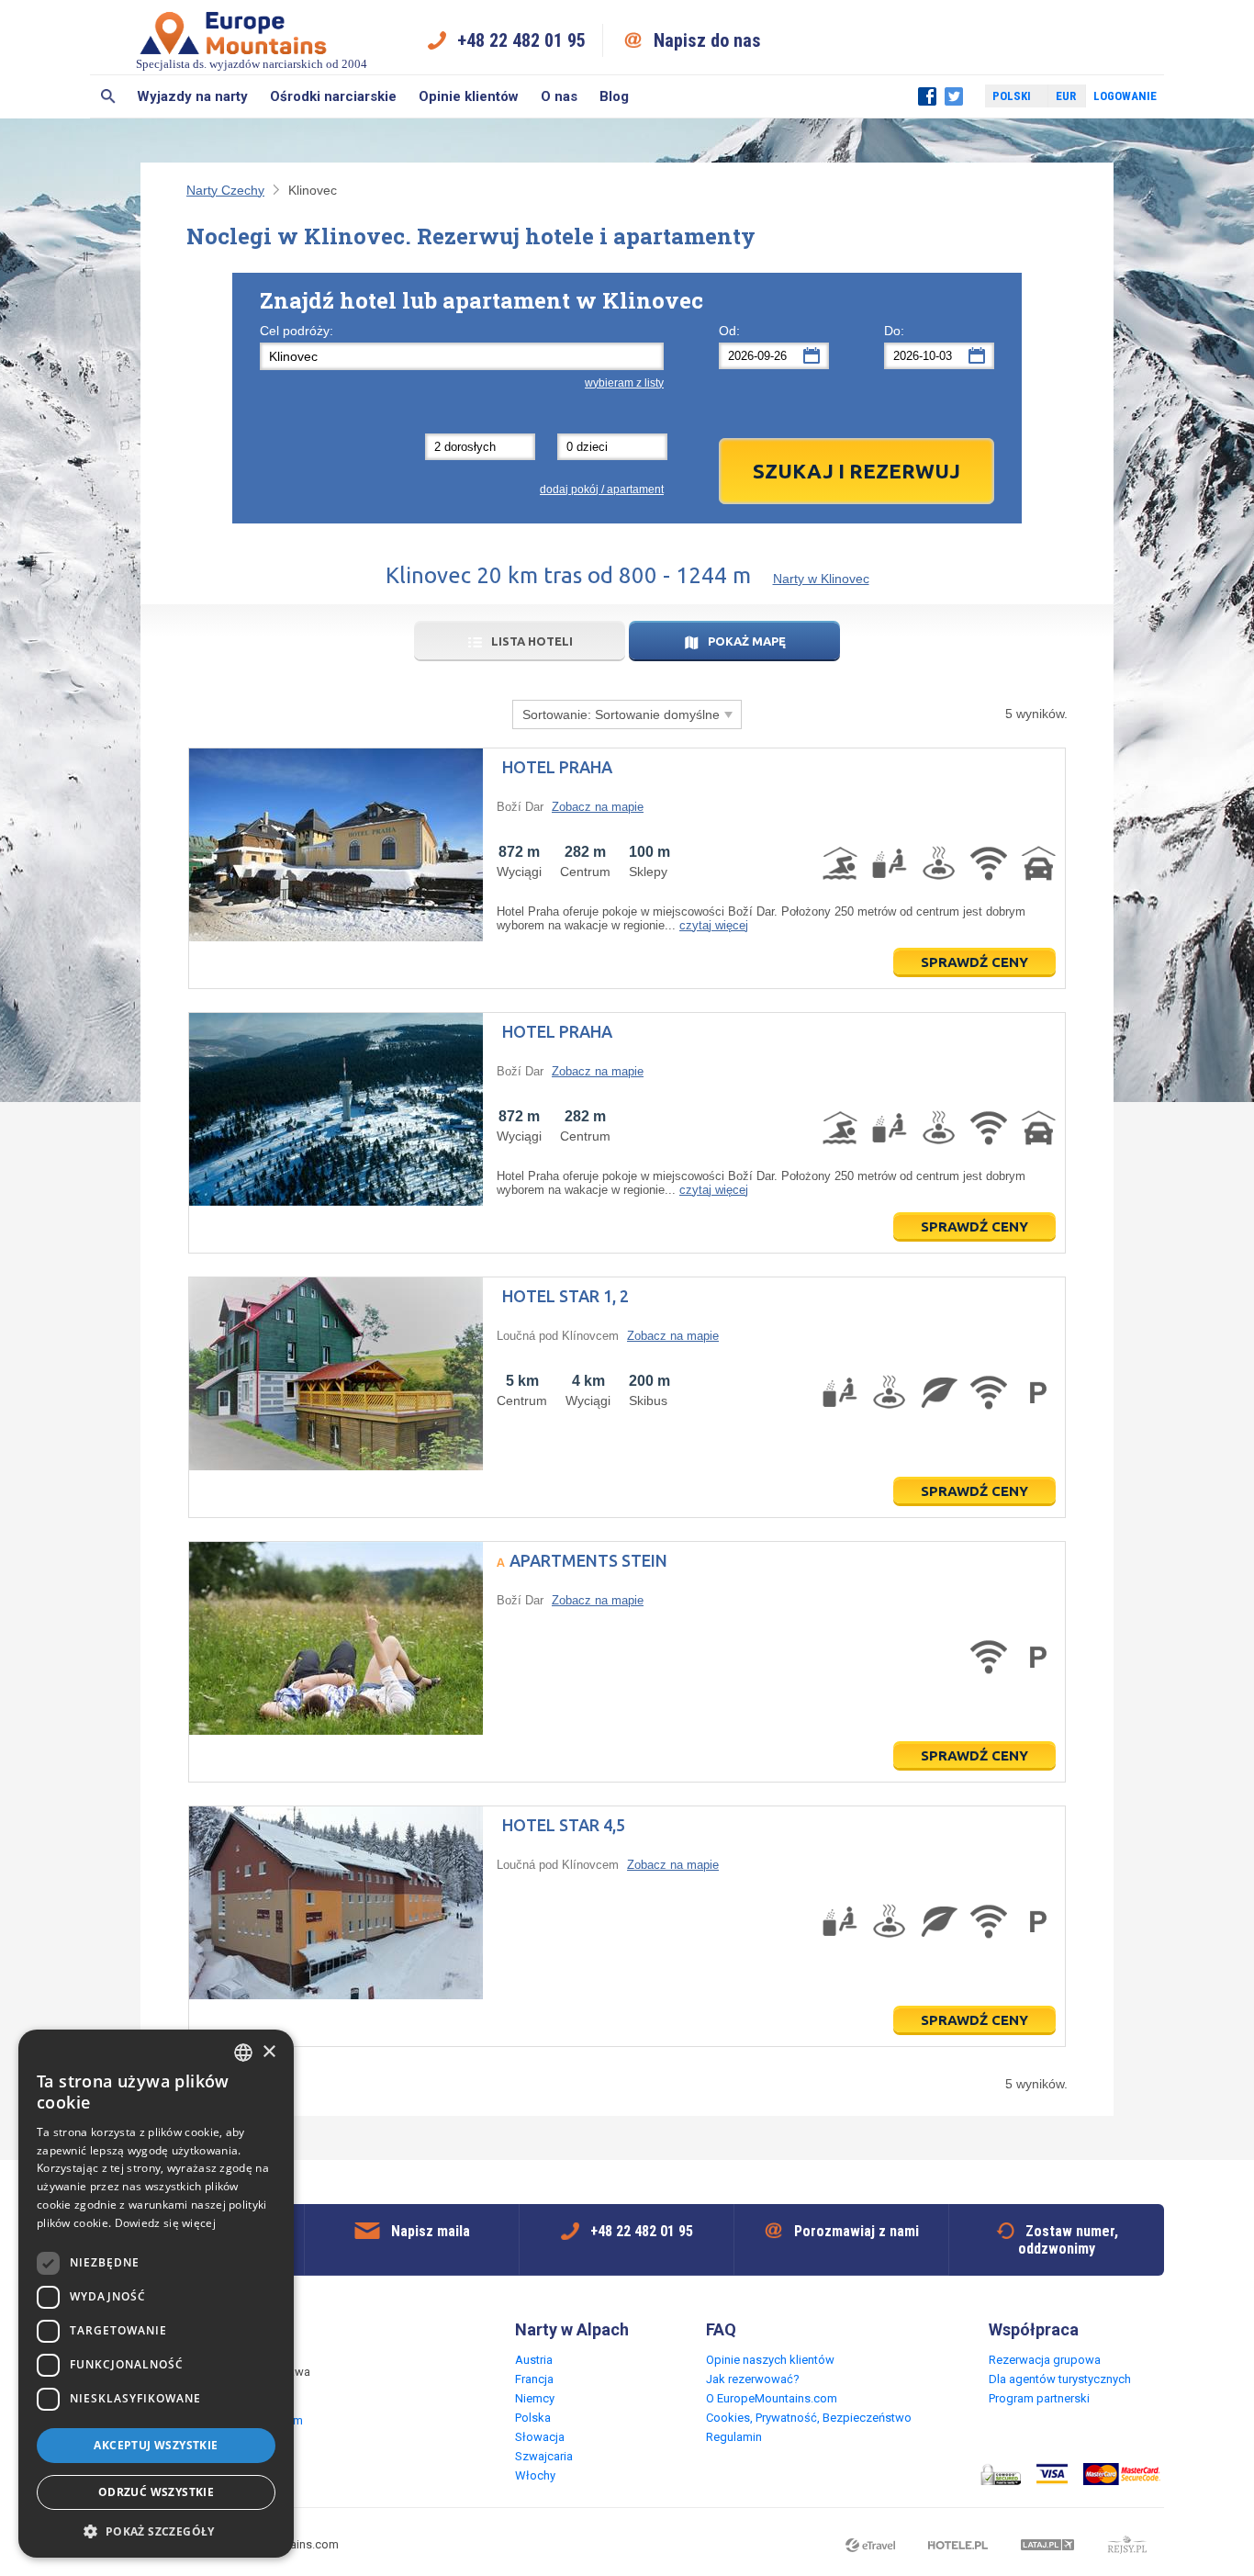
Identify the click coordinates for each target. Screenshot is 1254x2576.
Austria (534, 2360)
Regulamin (734, 2437)
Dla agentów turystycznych (1060, 2379)
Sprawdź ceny (974, 962)
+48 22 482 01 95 (521, 40)
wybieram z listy (624, 383)
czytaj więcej (714, 925)
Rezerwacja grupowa (1045, 2360)
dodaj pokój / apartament (602, 489)
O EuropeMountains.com (772, 2398)
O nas (559, 96)
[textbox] (462, 356)
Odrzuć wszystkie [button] (156, 2492)
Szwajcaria (544, 2456)
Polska (533, 2418)
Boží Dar (520, 807)
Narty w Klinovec (821, 579)
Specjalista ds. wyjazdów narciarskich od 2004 (252, 64)
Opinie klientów (469, 96)
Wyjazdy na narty (192, 96)
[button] (156, 2531)
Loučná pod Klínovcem (558, 1336)
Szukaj (108, 96)
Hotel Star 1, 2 (565, 1296)
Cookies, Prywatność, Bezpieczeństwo (809, 2418)
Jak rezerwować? (753, 2379)
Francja (534, 2379)
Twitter (954, 96)
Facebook (927, 96)
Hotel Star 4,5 (564, 1825)
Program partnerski (1039, 2398)
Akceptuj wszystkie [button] (156, 2445)
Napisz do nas (707, 40)
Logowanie (1125, 96)
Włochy (535, 2475)
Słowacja (540, 2437)
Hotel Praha (557, 767)
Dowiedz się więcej (165, 2223)
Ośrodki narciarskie (333, 96)
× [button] (269, 2052)
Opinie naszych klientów (770, 2360)
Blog (614, 96)
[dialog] (156, 2294)
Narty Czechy (225, 190)
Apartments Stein (588, 1560)
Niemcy (535, 2398)
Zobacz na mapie (598, 807)
